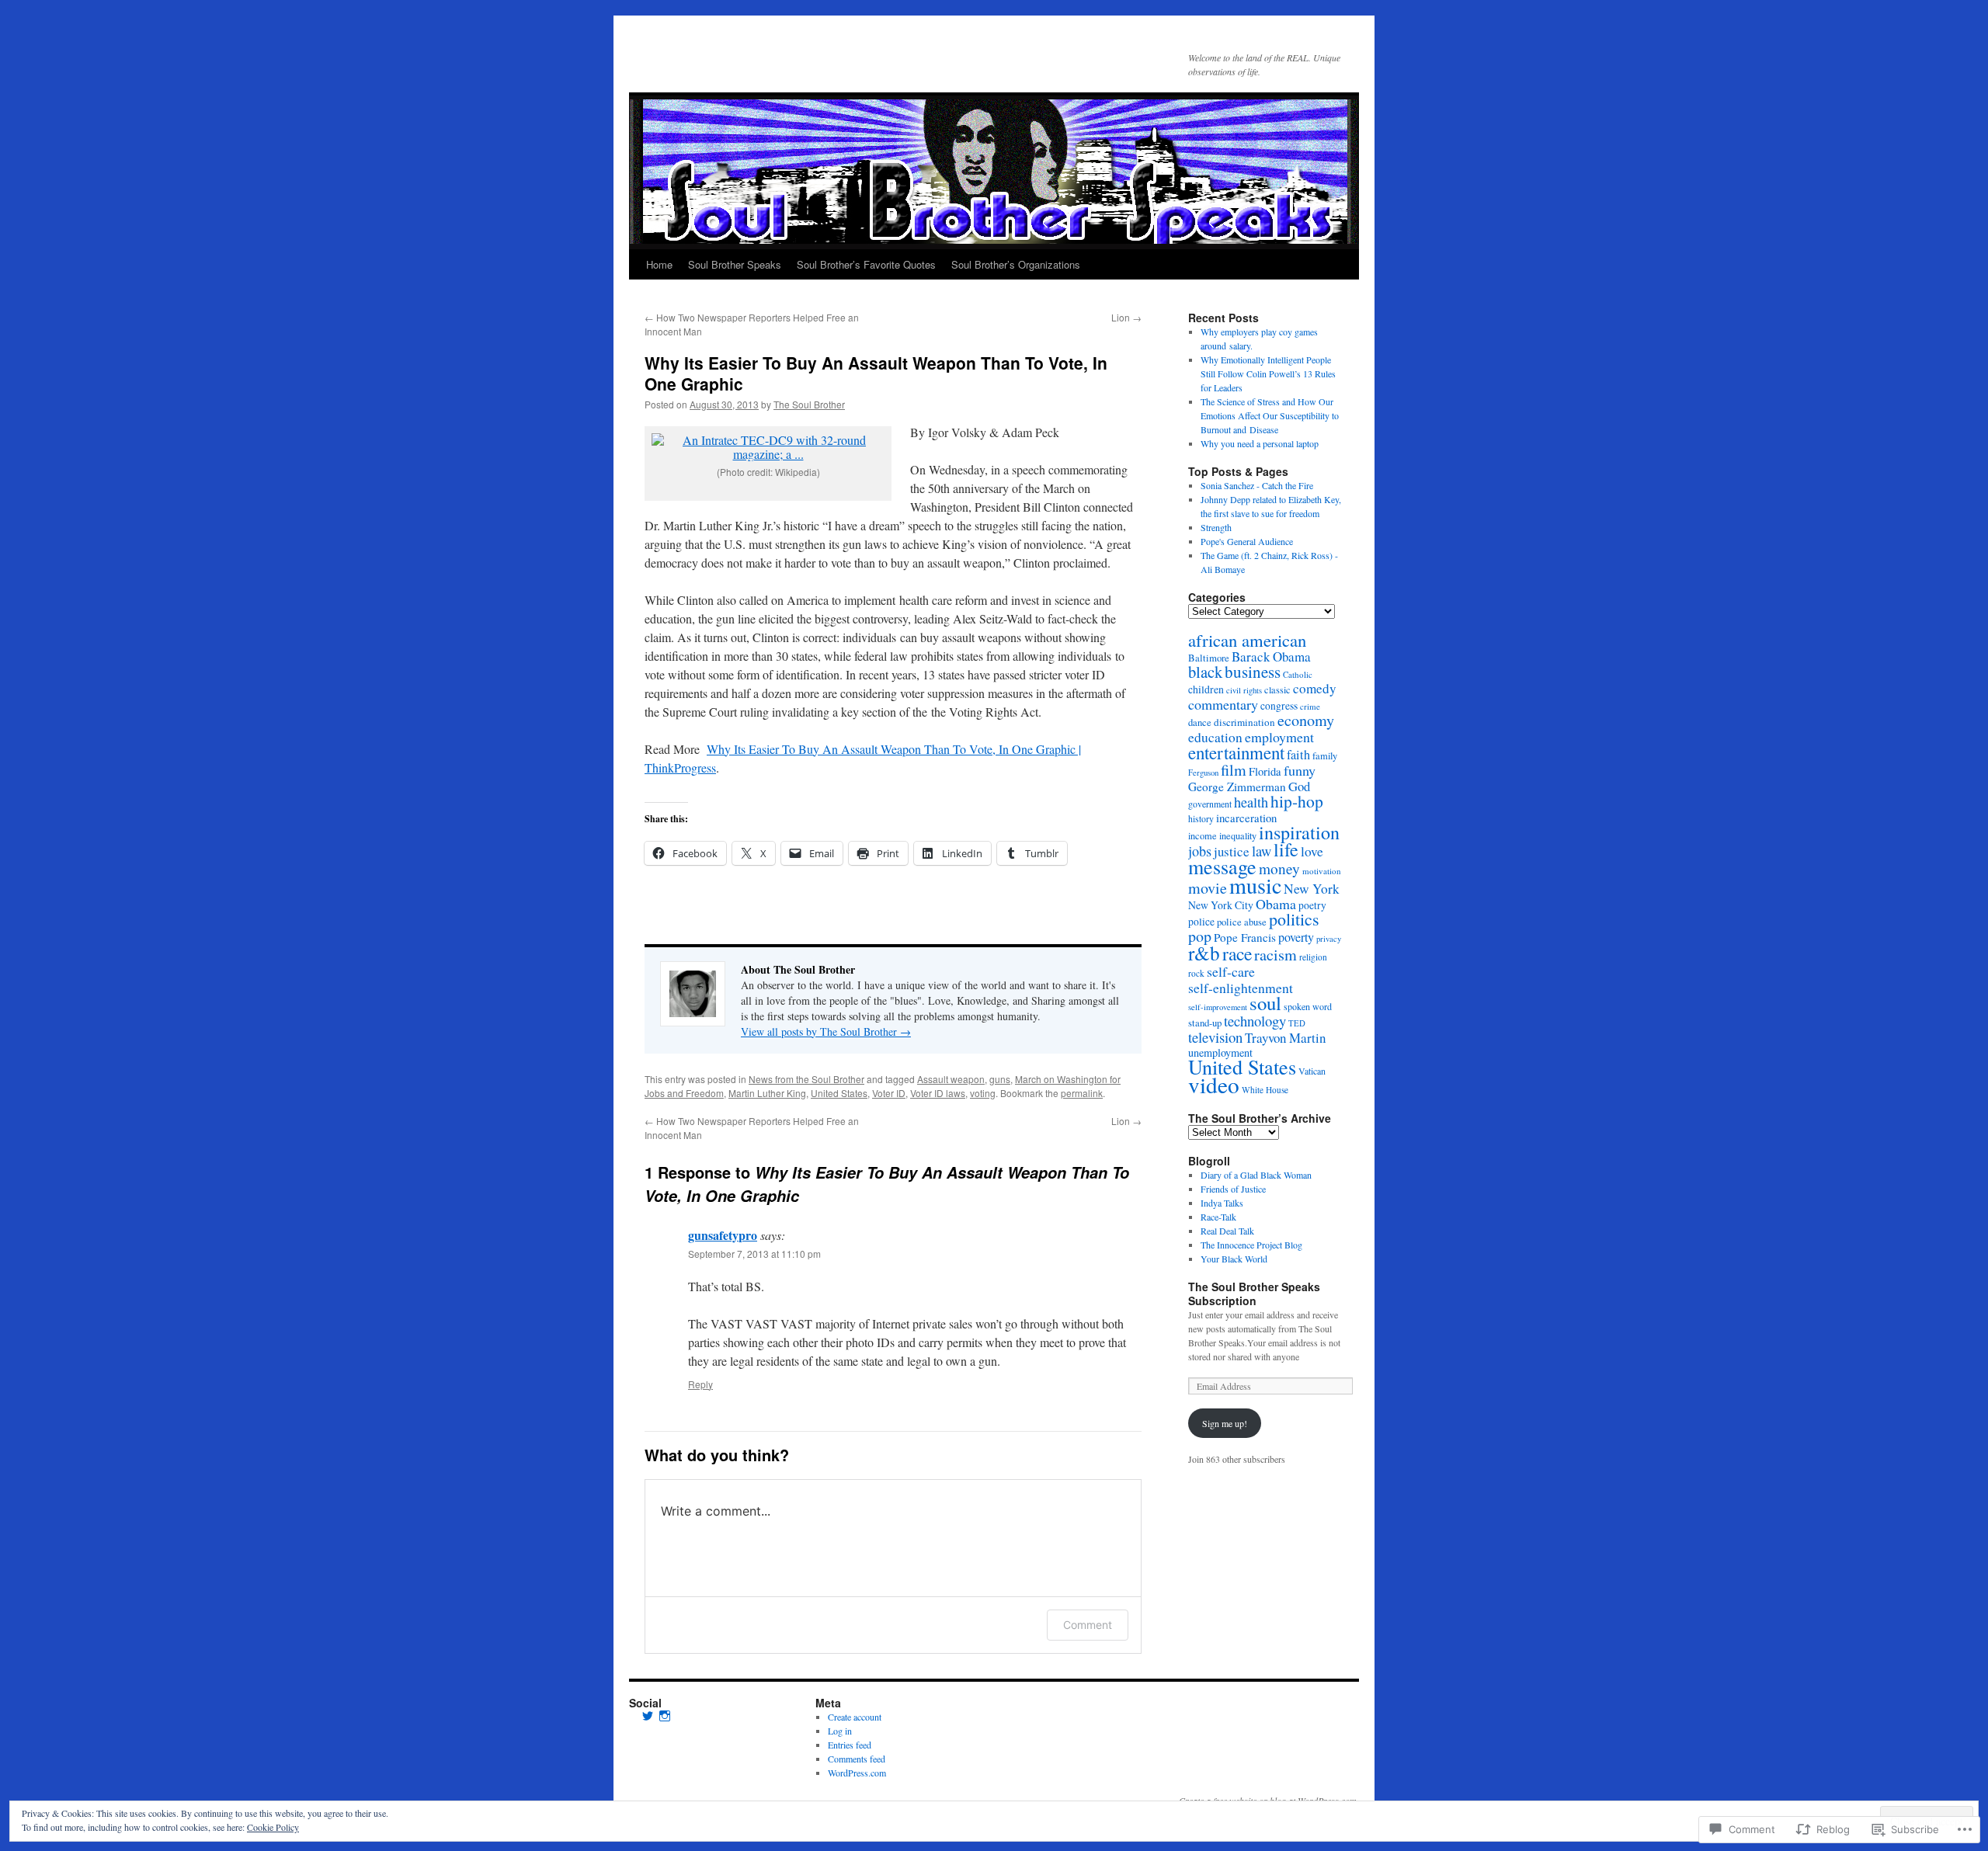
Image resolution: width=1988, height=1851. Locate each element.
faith (1298, 755)
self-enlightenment (1241, 988)
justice (1232, 851)
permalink (1082, 1093)
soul (1265, 1003)
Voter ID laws (938, 1093)
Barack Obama (1271, 656)
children (1206, 689)
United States (839, 1093)
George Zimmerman (1237, 787)
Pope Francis (1245, 937)
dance (1200, 722)
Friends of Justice (1233, 1189)
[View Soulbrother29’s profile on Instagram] (665, 1716)
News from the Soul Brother (806, 1079)
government (1210, 804)
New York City (1221, 905)
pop (1200, 936)
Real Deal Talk (1227, 1231)
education (1215, 737)
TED (1297, 1023)
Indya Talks (1222, 1203)
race (1237, 953)
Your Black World (1234, 1259)
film (1234, 770)
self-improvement (1218, 1007)
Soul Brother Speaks (735, 264)
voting (983, 1093)
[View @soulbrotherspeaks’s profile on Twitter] (648, 1716)
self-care (1231, 971)
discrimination (1244, 722)
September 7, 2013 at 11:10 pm (754, 1254)
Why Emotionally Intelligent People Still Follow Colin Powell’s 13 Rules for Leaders (1268, 373)
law (1262, 851)
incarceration (1246, 818)
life (1286, 849)
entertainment (1236, 752)
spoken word (1308, 1006)
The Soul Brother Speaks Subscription (1254, 1294)
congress (1279, 706)
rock (1196, 973)
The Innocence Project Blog (1251, 1245)
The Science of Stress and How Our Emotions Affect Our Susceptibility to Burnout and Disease (1270, 415)
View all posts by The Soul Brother (826, 1031)
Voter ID (889, 1093)
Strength (1216, 527)
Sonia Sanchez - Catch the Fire (1257, 485)
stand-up (1205, 1023)
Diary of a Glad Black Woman (1256, 1175)
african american (1247, 640)
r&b (1204, 953)
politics (1294, 919)
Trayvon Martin (1285, 1038)
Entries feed (850, 1745)
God (1299, 786)
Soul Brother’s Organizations (1016, 264)
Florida (1265, 771)
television (1215, 1037)
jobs (1200, 851)
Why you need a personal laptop (1261, 443)
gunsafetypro (723, 1235)
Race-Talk (1218, 1217)
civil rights (1244, 690)
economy (1306, 720)
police (1201, 922)
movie (1208, 888)
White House (1265, 1090)
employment (1279, 737)
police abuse (1242, 922)
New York (1312, 889)
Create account (855, 1717)
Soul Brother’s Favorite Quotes (866, 264)
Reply (700, 1384)
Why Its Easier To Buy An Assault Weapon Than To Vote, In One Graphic (876, 373)
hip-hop (1297, 801)
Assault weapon (951, 1079)
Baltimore (1209, 658)
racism (1276, 955)
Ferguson (1203, 773)
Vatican (1312, 1071)
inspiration (1299, 832)
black (1205, 672)
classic (1277, 689)
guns (1000, 1079)
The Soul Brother (809, 404)
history (1201, 818)
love (1312, 851)
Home (659, 264)
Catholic (1298, 674)
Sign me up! (1225, 1423)
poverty (1296, 937)
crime (1310, 706)
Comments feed (857, 1759)
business (1253, 672)
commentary (1223, 704)
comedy (1315, 688)
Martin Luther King (767, 1093)
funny (1300, 770)
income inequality (1222, 835)
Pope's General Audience (1247, 541)
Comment (1088, 1625)
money (1279, 868)
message (1222, 866)
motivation (1322, 871)
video (1214, 1084)
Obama (1276, 904)
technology (1255, 1021)
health (1251, 802)
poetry (1312, 905)
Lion (1126, 317)
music (1255, 885)
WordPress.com (857, 1773)
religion (1313, 957)
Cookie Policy (273, 1827)
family (1325, 756)
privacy (1329, 939)
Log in (840, 1731)
